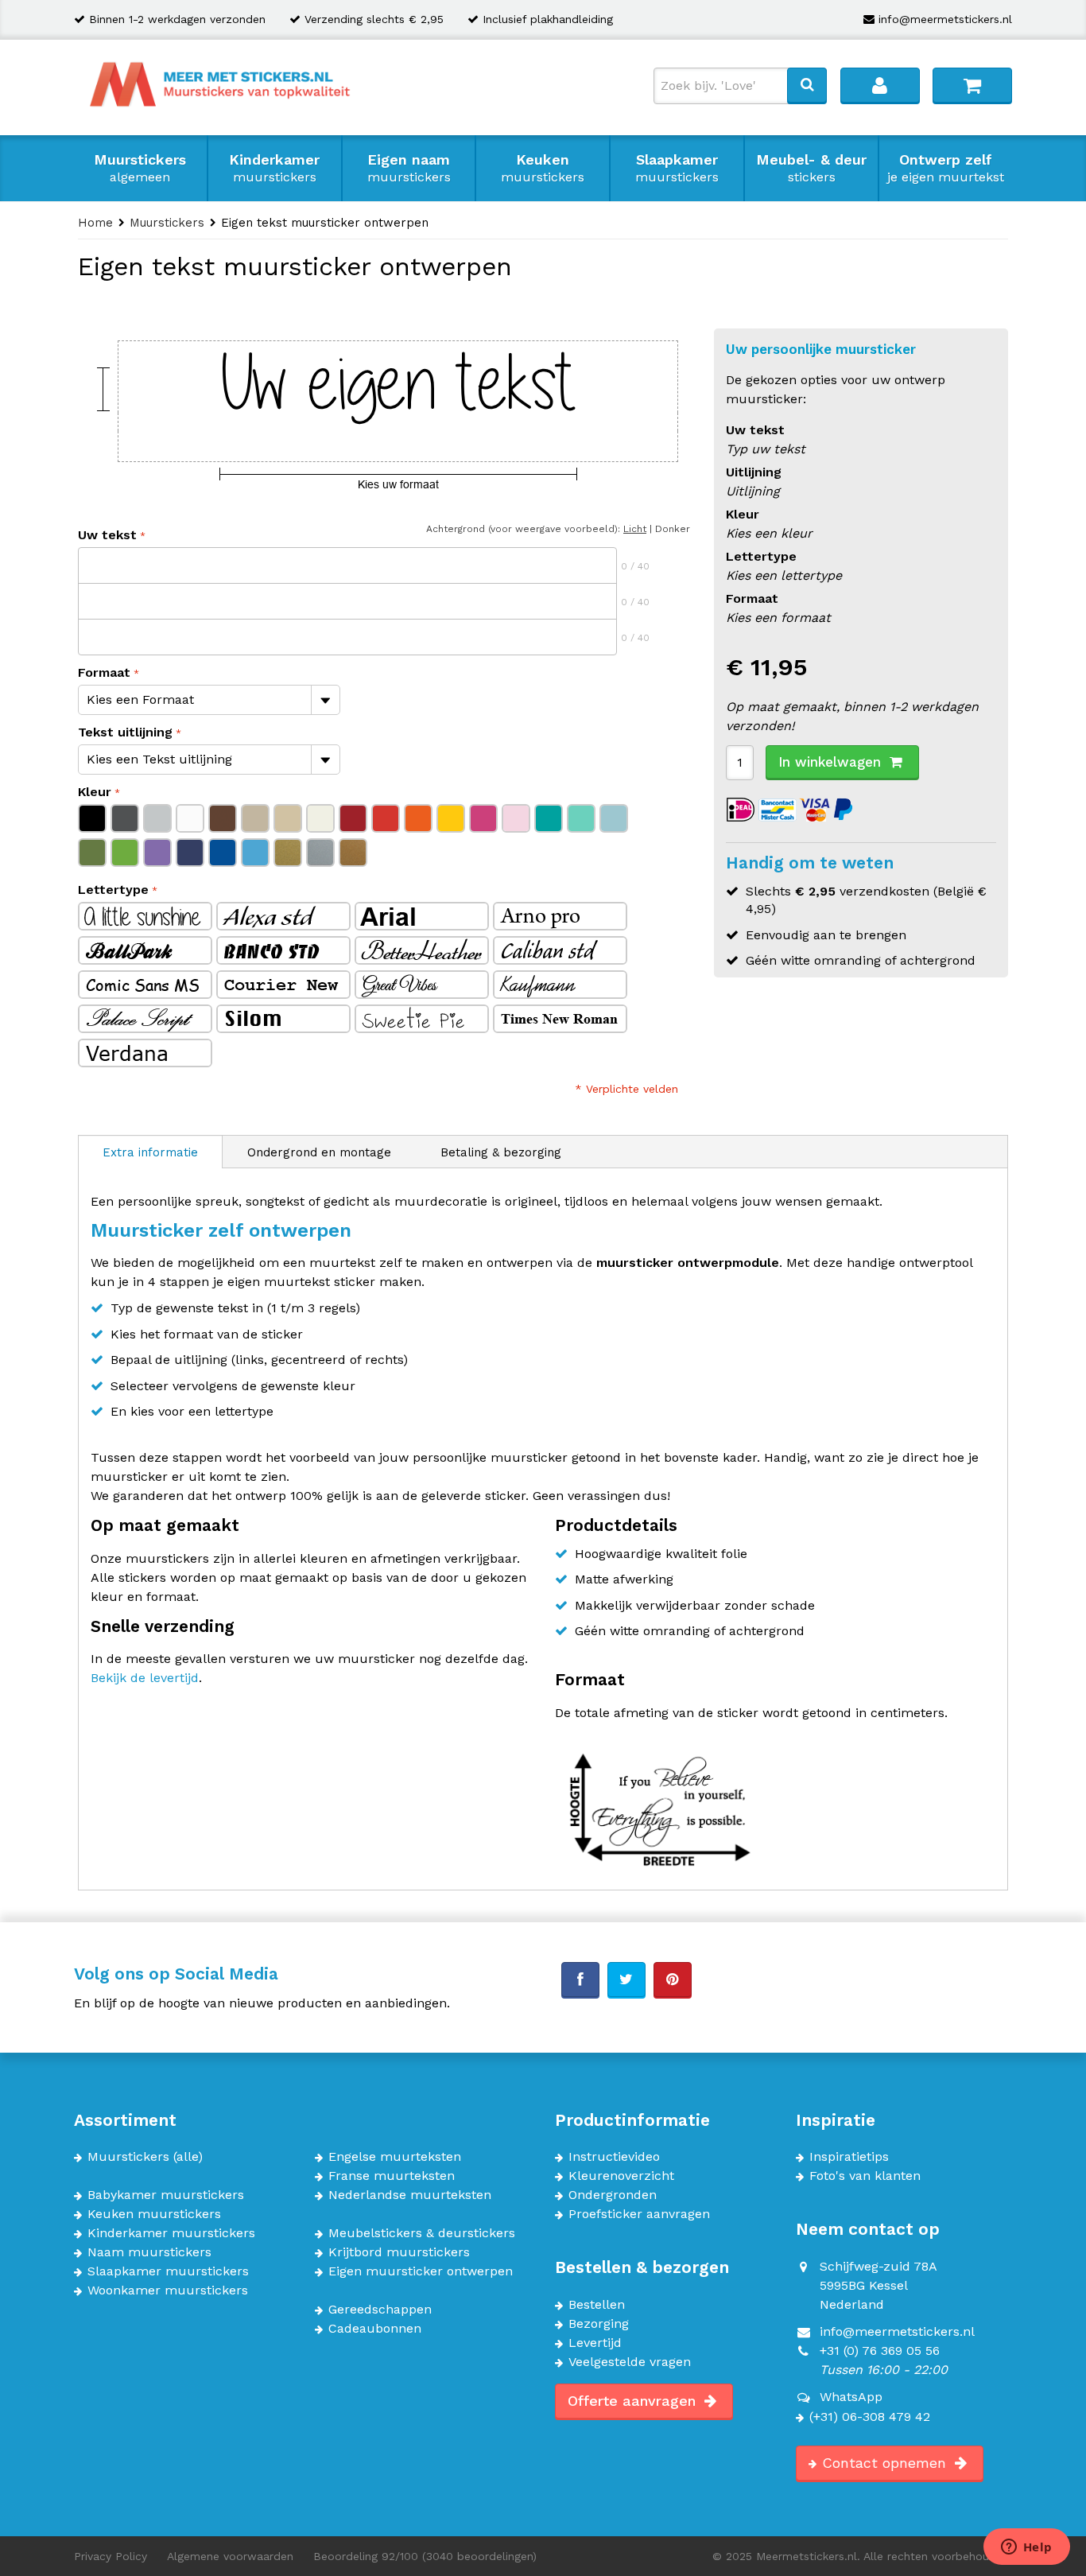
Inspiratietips (849, 2157)
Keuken (543, 168)
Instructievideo (614, 2157)
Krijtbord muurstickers (399, 2252)
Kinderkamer (274, 168)
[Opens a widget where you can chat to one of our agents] (1026, 2548)
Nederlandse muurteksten (410, 2195)
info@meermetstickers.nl (945, 19)
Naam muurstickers (149, 2252)
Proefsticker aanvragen (639, 2214)
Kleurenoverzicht (621, 2176)
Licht (635, 529)
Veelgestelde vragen (630, 2362)
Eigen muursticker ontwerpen (421, 2271)
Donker (673, 529)
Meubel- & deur (811, 168)
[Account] (880, 85)
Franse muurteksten (392, 2176)
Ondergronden (613, 2195)
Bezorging (599, 2324)
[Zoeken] (807, 85)
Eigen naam (409, 168)
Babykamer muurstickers (166, 2195)
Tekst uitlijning (125, 732)
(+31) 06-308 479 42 (870, 2417)
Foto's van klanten (865, 2176)
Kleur (95, 792)
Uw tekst (107, 535)
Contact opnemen (886, 2463)
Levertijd (595, 2343)
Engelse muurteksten (395, 2157)
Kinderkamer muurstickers (171, 2233)
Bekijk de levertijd (145, 1678)
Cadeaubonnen (375, 2329)
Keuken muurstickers (154, 2214)
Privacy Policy (111, 2556)
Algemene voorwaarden (230, 2556)
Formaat (104, 672)
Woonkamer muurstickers (168, 2290)
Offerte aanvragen (634, 2401)
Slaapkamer (677, 168)
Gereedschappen (380, 2310)
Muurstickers (140, 168)
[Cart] (972, 85)
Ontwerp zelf (946, 168)
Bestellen (597, 2305)
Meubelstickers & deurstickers (422, 2233)
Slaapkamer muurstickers (168, 2271)
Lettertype (113, 890)
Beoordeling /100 (425, 2556)
